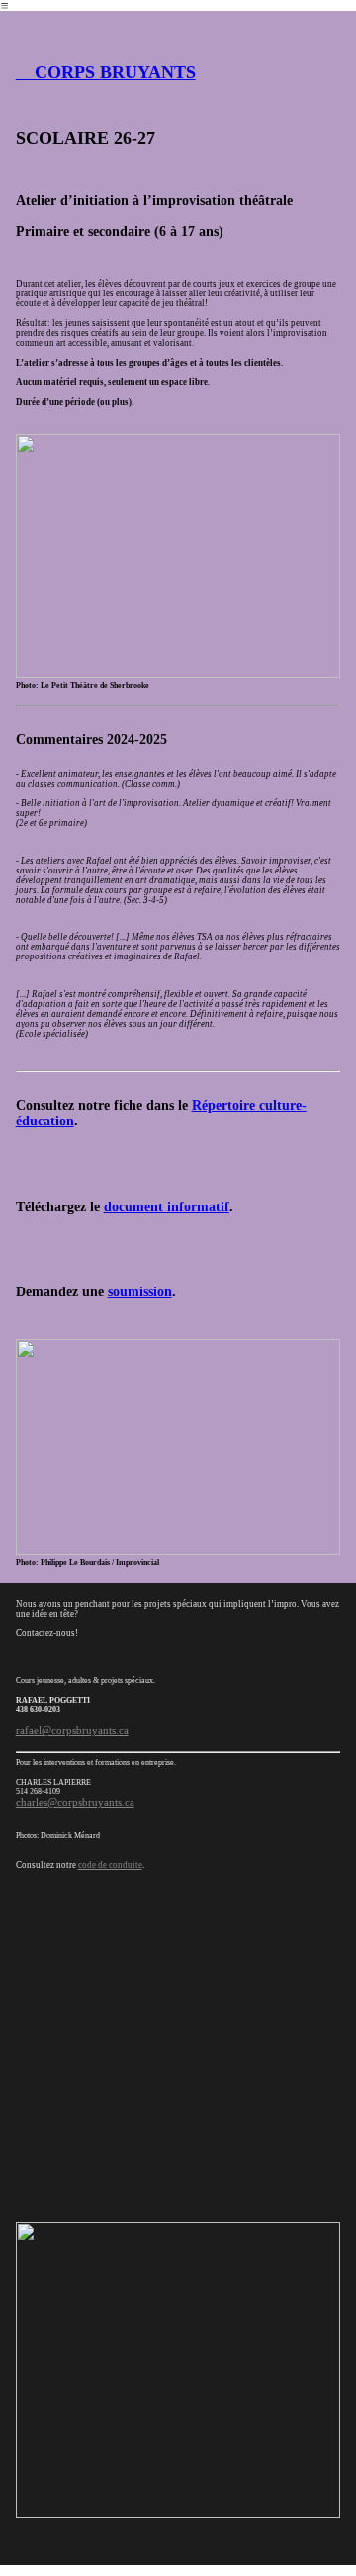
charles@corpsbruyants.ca (75, 1802)
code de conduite (110, 1865)
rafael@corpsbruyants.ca (72, 1730)
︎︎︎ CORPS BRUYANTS (106, 72)
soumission (140, 1292)
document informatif (167, 1207)
